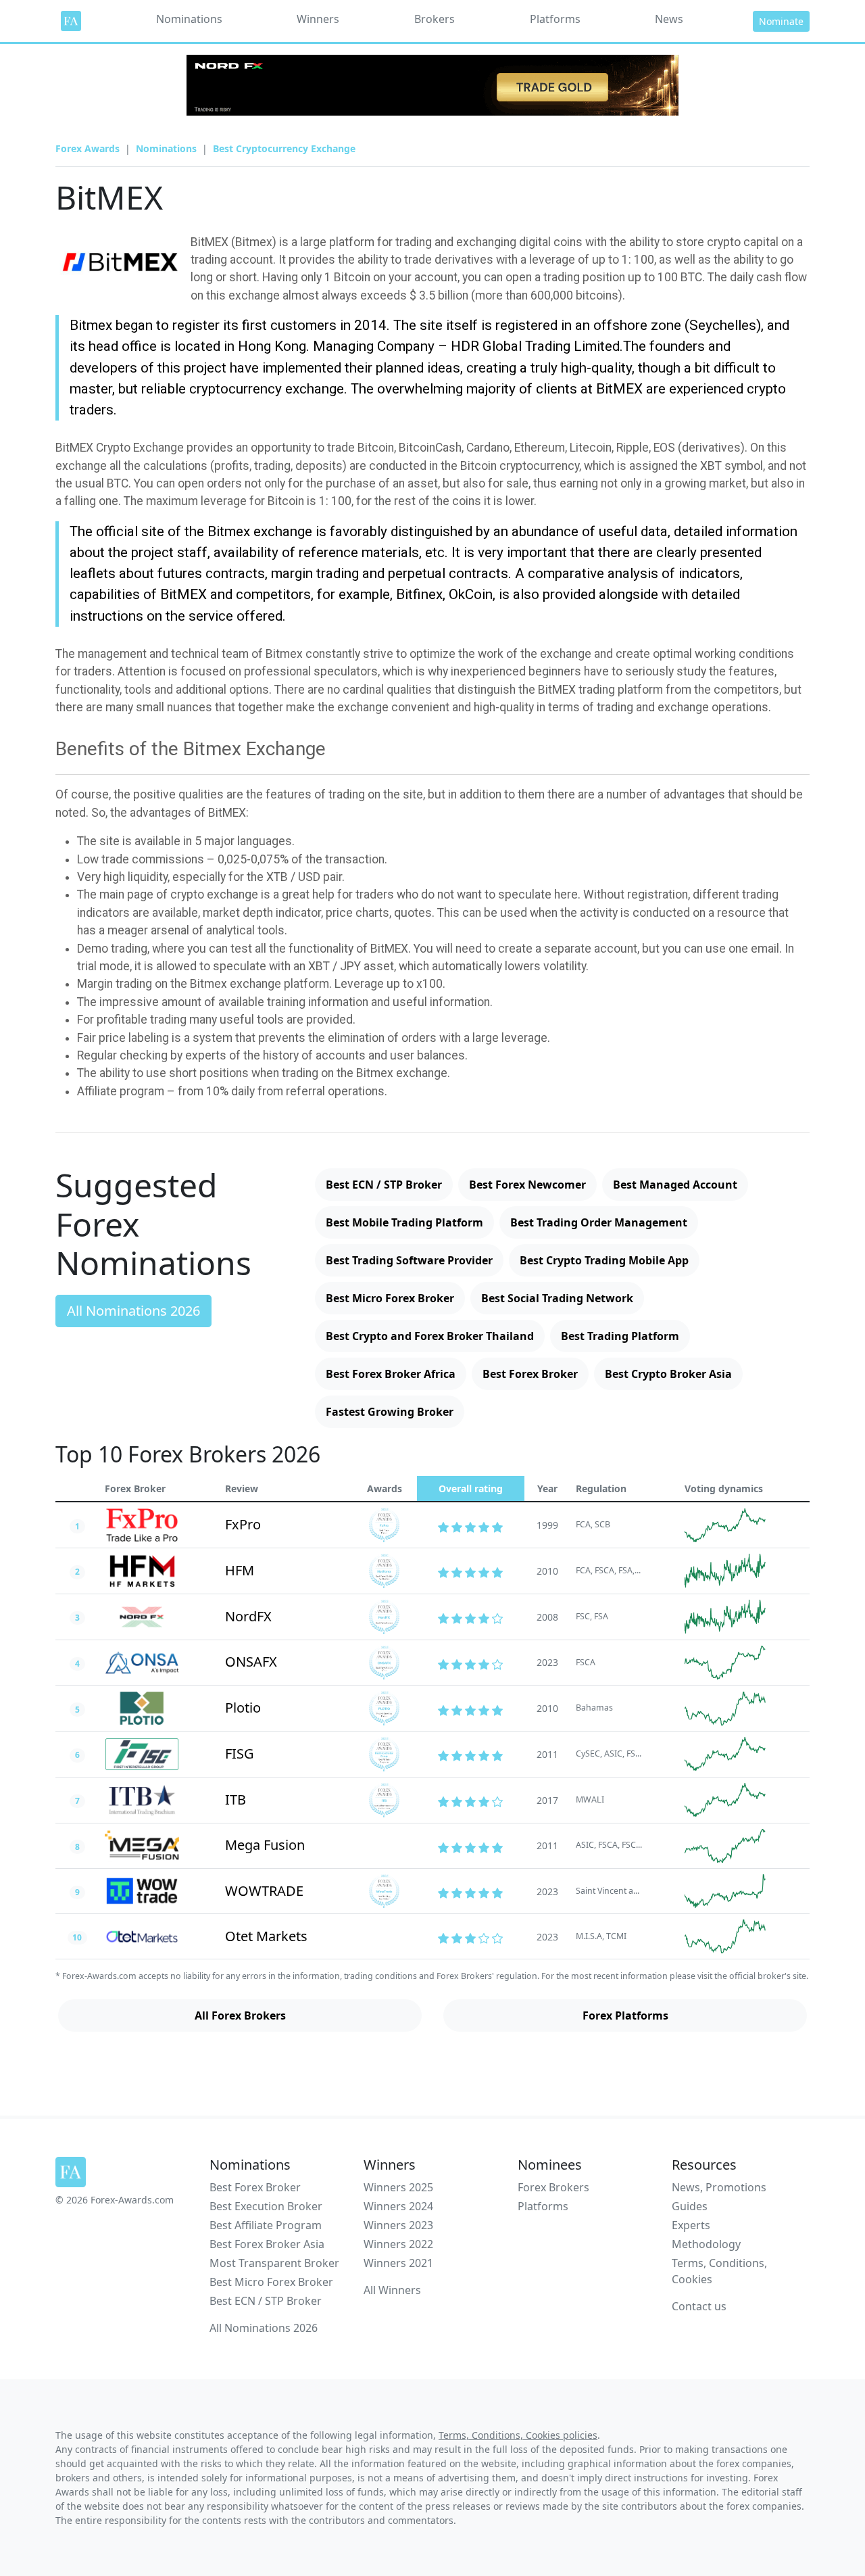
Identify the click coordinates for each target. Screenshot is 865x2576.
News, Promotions (719, 2187)
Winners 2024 (398, 2206)
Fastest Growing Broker (390, 1412)
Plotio (243, 1708)
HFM (240, 1570)
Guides (690, 2206)
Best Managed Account (675, 1185)
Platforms (555, 19)
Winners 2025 (398, 2187)
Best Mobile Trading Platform (404, 1222)
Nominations (189, 19)
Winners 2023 (398, 2225)
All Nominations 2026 (133, 1311)
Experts (691, 2225)
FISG (240, 1754)
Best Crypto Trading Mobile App (604, 1260)
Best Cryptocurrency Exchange (284, 148)
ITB (236, 1799)
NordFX (248, 1616)
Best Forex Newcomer (527, 1185)
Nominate (781, 21)
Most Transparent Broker (274, 2263)
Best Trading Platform (620, 1336)
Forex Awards (88, 148)
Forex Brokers (553, 2187)
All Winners (392, 2290)
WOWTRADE (264, 1891)
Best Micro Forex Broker (390, 1298)
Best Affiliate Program (266, 2225)
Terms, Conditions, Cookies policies (518, 2435)
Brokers (435, 19)
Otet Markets (266, 1936)
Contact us (699, 2306)
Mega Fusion (265, 1845)
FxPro (243, 1524)
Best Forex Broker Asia (267, 2244)
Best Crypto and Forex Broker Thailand (430, 1336)
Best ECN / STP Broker (384, 1185)
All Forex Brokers (240, 2016)
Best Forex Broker (530, 1374)
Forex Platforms (625, 2016)
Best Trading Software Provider (409, 1260)
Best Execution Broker (266, 2206)
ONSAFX (251, 1662)
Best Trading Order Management (599, 1222)
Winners (318, 19)
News (669, 19)
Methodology (706, 2244)
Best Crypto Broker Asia (668, 1374)
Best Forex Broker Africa (391, 1374)
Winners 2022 (398, 2244)
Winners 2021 (398, 2263)
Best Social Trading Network (557, 1298)
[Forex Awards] (71, 21)
